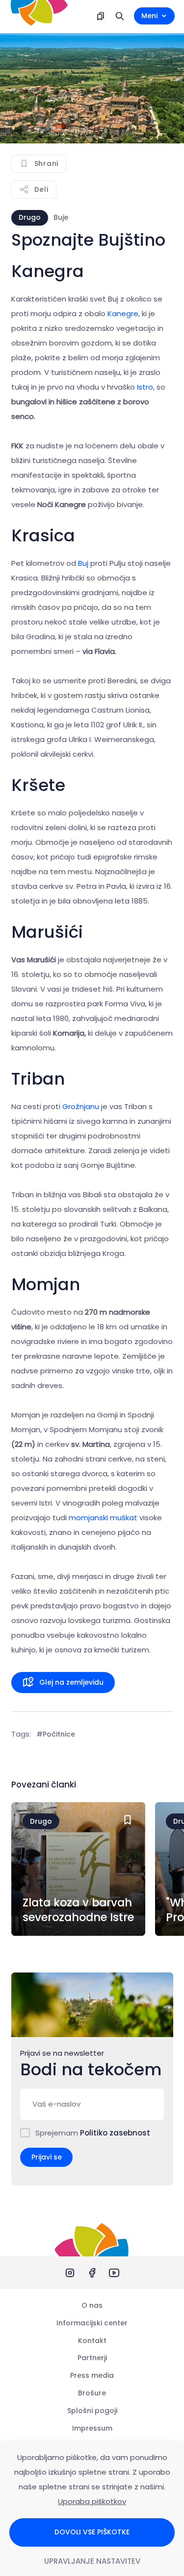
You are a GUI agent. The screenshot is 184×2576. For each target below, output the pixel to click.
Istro (145, 387)
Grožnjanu (81, 1106)
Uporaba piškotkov (92, 2501)
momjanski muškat (104, 1518)
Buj (83, 563)
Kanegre (123, 313)
